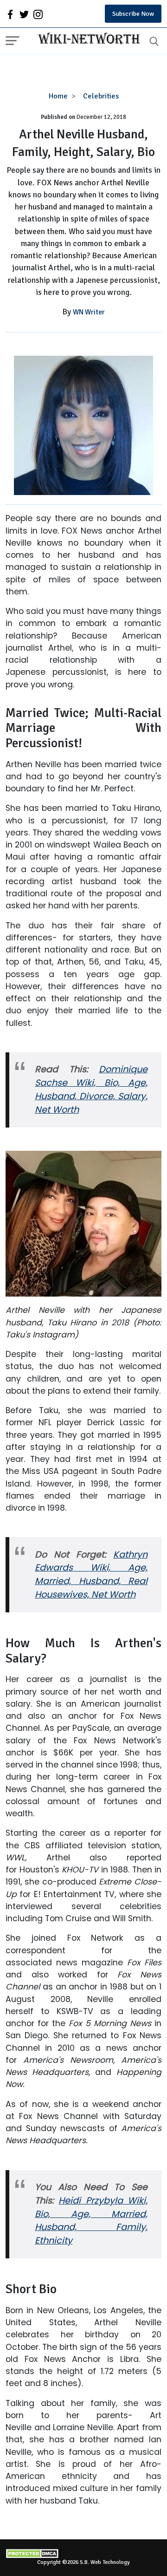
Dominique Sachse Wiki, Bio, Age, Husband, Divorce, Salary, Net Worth (91, 1089)
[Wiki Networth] (87, 39)
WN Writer (89, 312)
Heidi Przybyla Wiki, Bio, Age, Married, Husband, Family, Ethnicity (91, 2221)
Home (58, 96)
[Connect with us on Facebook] (10, 14)
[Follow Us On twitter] (24, 14)
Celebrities (101, 96)
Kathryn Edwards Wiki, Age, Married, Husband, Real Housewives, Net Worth (91, 1575)
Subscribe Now (133, 14)
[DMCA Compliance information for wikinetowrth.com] (83, 2553)
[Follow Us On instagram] (38, 14)
